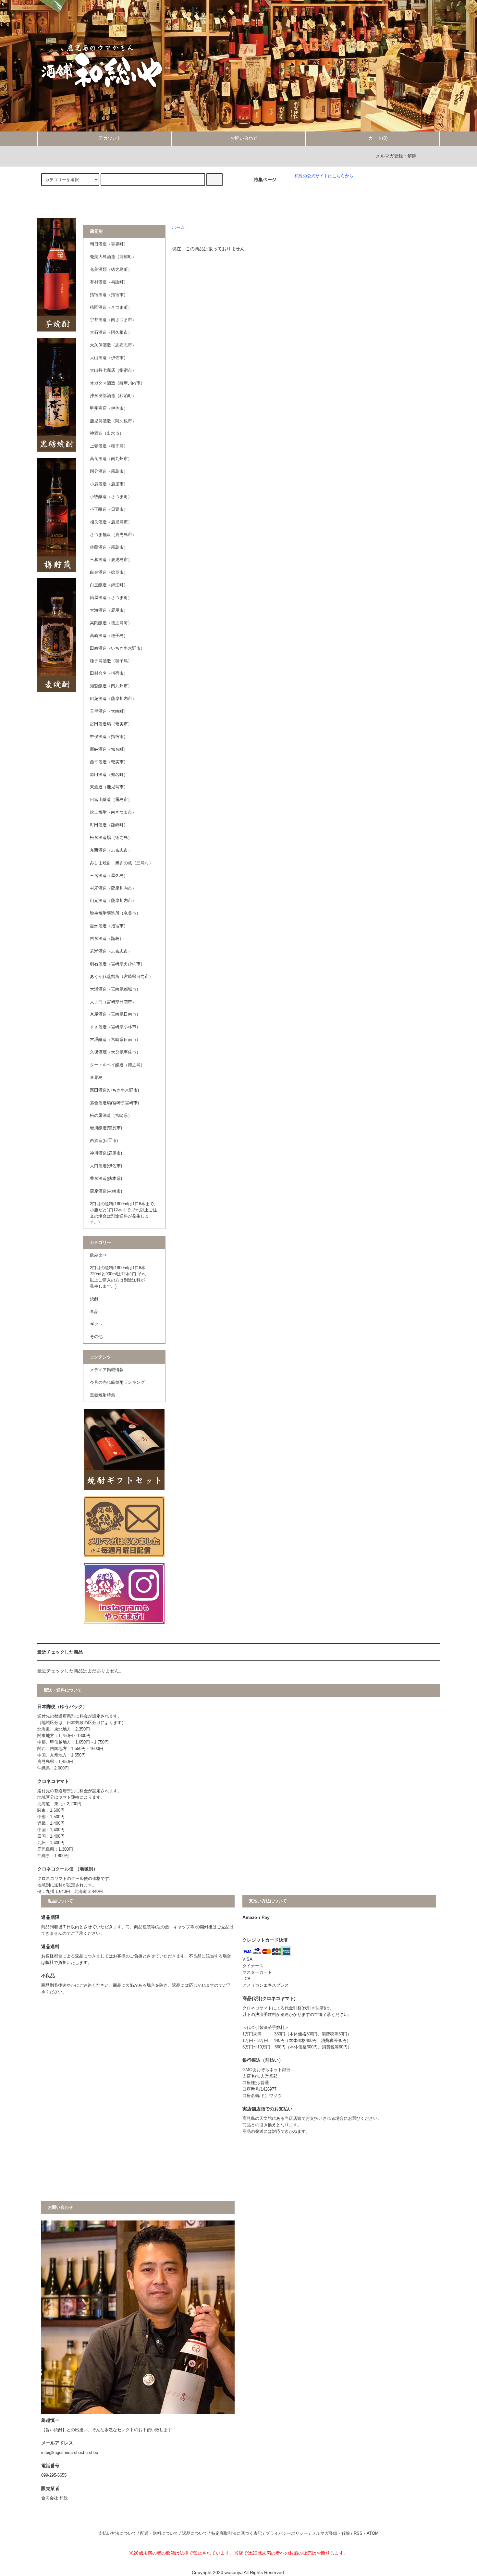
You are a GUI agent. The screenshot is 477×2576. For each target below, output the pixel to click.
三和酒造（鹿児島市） (111, 560)
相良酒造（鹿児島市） (111, 522)
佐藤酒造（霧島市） (109, 547)
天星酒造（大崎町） (109, 711)
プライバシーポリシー (287, 2533)
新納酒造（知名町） (109, 749)
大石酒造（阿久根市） (111, 332)
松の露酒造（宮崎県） (111, 1116)
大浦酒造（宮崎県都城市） (115, 989)
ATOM (373, 2533)
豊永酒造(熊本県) (106, 1179)
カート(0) (378, 138)
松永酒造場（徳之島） (111, 838)
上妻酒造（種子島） (109, 446)
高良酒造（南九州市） (111, 459)
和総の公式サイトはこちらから (324, 176)
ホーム (178, 228)
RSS (358, 2533)
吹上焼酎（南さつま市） (113, 812)
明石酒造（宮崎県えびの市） (117, 964)
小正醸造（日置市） (109, 509)
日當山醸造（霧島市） (111, 800)
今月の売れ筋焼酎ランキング (117, 1382)
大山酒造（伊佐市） (109, 358)
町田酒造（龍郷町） (109, 825)
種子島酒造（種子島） (111, 661)
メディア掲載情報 (107, 1370)
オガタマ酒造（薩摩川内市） (117, 383)
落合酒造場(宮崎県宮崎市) (114, 1103)
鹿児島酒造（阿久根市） (113, 421)
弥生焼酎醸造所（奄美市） (115, 913)
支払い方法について (117, 2533)
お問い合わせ (244, 138)
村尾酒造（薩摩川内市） (113, 888)
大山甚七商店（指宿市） (113, 370)
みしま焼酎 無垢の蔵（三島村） (122, 863)
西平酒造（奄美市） (109, 762)
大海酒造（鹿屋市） (109, 610)
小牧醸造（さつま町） (111, 497)
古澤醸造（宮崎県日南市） (115, 1040)
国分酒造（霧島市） (109, 471)
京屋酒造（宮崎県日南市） (115, 1014)
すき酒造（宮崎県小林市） (115, 1027)
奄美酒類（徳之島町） (111, 269)
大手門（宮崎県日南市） (113, 1002)
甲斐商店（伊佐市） (109, 408)
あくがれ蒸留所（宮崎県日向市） (122, 977)
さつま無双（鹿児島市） (113, 535)
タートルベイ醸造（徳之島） (117, 1065)
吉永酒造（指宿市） (109, 926)
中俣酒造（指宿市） (109, 737)
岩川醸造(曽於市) (106, 1128)
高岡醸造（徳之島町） (111, 623)
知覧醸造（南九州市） (111, 686)
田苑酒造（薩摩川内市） (113, 699)
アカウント (110, 138)
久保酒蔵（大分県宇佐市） (115, 1052)
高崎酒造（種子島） (109, 636)
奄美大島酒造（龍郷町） (113, 257)
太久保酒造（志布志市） (113, 345)
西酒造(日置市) (104, 1141)
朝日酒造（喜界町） (109, 244)
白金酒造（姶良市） (109, 572)
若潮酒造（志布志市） (111, 951)
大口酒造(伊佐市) (106, 1166)
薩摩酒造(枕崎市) (106, 1191)
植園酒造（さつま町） (111, 307)
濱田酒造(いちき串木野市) (114, 1090)
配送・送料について (159, 2533)
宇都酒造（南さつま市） (113, 320)
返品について (195, 2533)
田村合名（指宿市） (109, 673)
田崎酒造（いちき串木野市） (117, 648)
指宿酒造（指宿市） (109, 295)
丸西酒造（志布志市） (111, 850)
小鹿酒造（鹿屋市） (109, 484)
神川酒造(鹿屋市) (106, 1153)
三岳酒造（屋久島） (109, 876)
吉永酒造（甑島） (107, 939)
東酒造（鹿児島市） (109, 787)
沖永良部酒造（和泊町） (113, 396)
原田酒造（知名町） (109, 775)
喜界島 (96, 1078)
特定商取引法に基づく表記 (237, 2533)
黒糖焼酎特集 (103, 1395)
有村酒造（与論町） (109, 282)
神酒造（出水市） (107, 433)
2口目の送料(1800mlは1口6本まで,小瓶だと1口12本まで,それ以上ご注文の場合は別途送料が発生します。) (123, 1213)
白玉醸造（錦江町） (109, 585)
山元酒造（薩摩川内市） (113, 901)
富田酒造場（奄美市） (111, 724)
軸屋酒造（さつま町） (111, 598)
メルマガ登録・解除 (396, 156)
